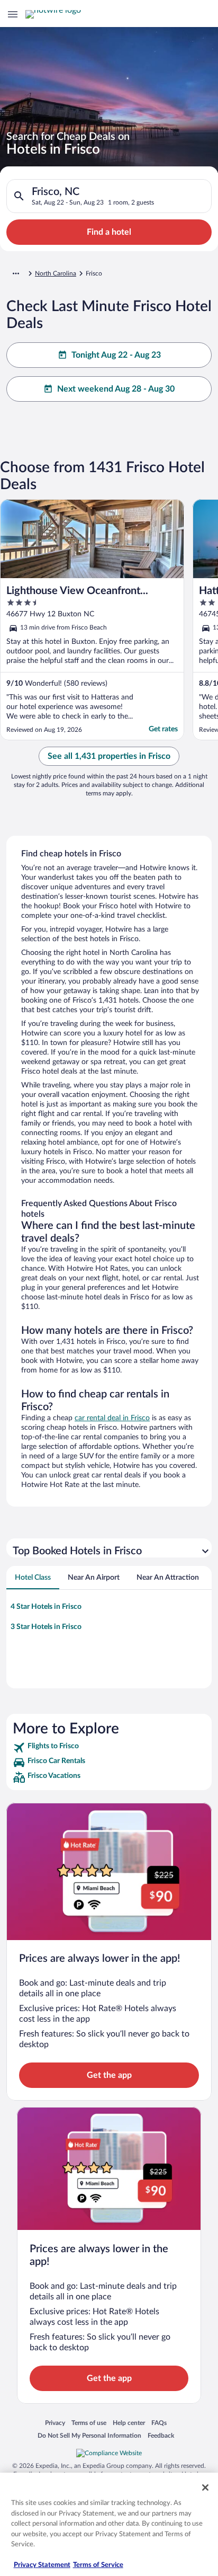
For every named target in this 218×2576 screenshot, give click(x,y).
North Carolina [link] (56, 273)
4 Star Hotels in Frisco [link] (46, 1607)
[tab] (33, 1578)
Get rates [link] (163, 729)
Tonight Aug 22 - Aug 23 (116, 355)
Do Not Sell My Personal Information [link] (89, 2435)
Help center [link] (129, 2423)
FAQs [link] (159, 2423)
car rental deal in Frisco (112, 1418)
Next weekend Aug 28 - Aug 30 (116, 389)
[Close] (205, 2488)
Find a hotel (109, 232)
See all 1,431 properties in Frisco (109, 756)
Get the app (109, 2075)
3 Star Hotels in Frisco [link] (46, 1627)
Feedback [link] (161, 2435)
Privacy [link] (55, 2423)
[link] (109, 1748)
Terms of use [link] (89, 2423)
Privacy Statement (42, 2565)
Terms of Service (98, 2565)
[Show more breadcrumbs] (16, 273)
